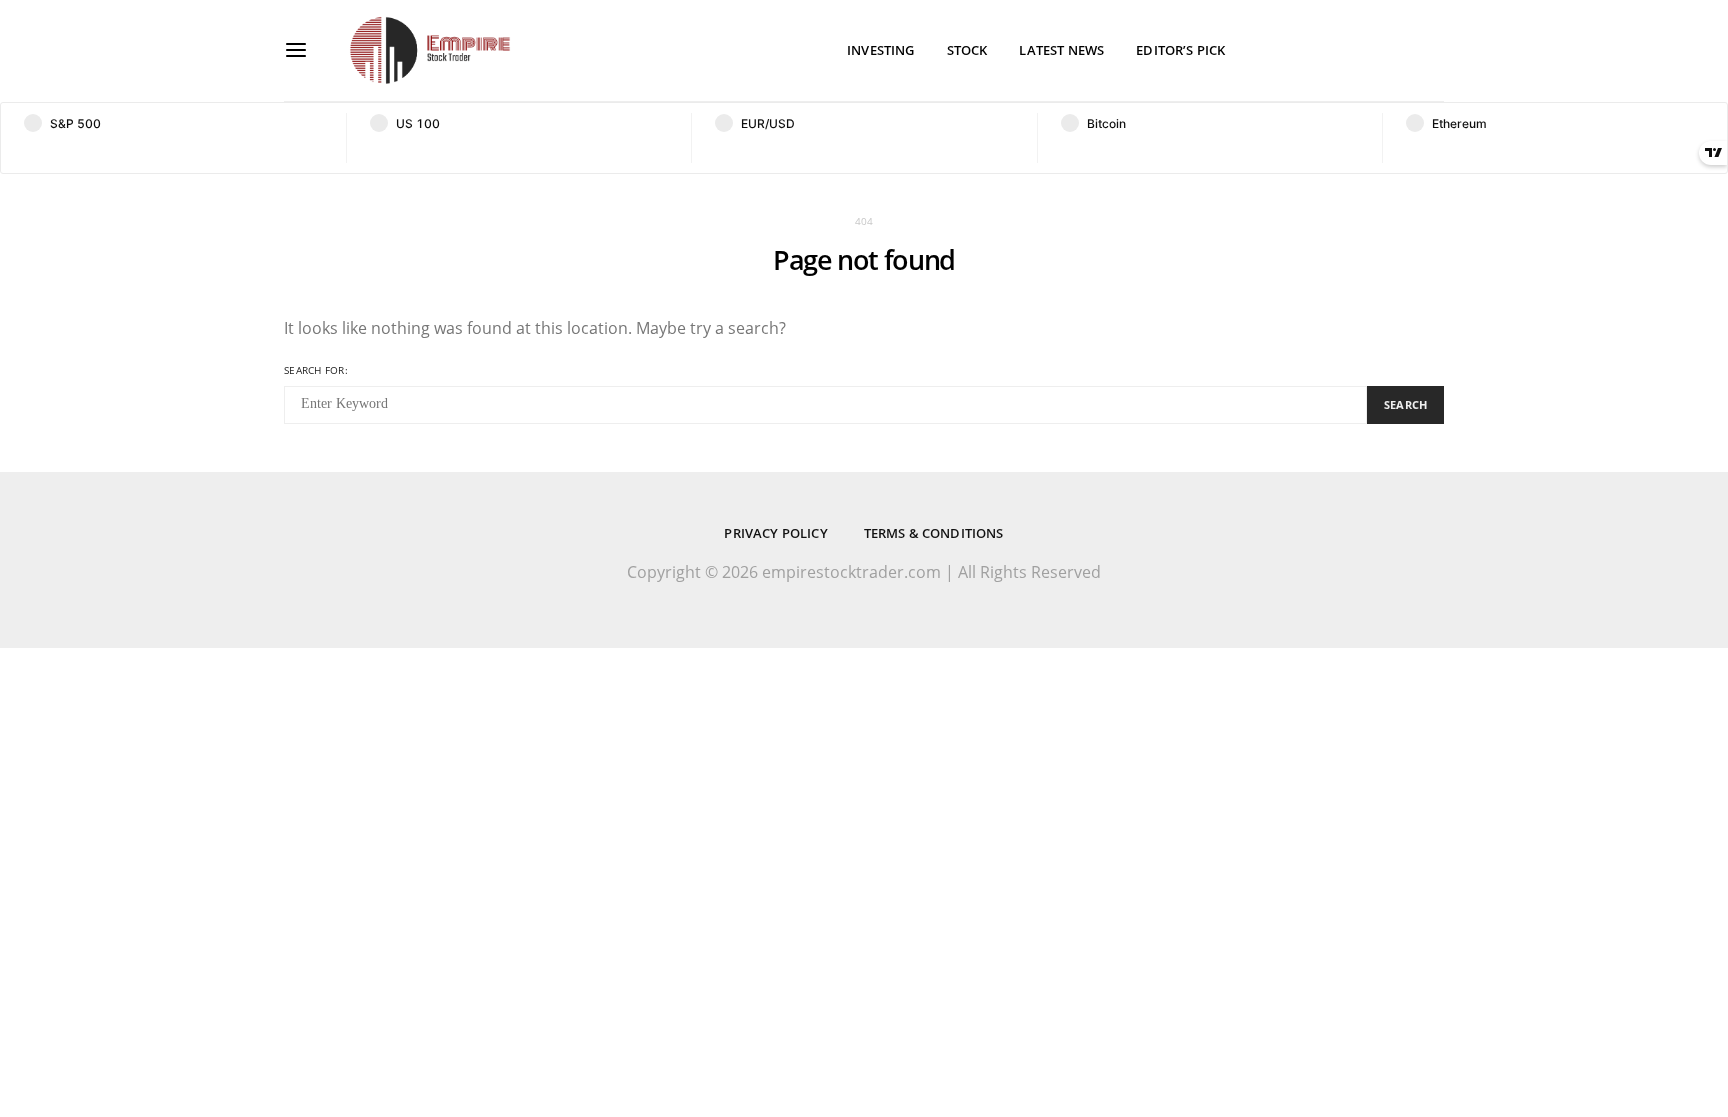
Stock (967, 50)
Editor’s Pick (1180, 50)
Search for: (316, 370)
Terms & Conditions (934, 533)
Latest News (1061, 50)
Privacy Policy (775, 533)
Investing (880, 50)
